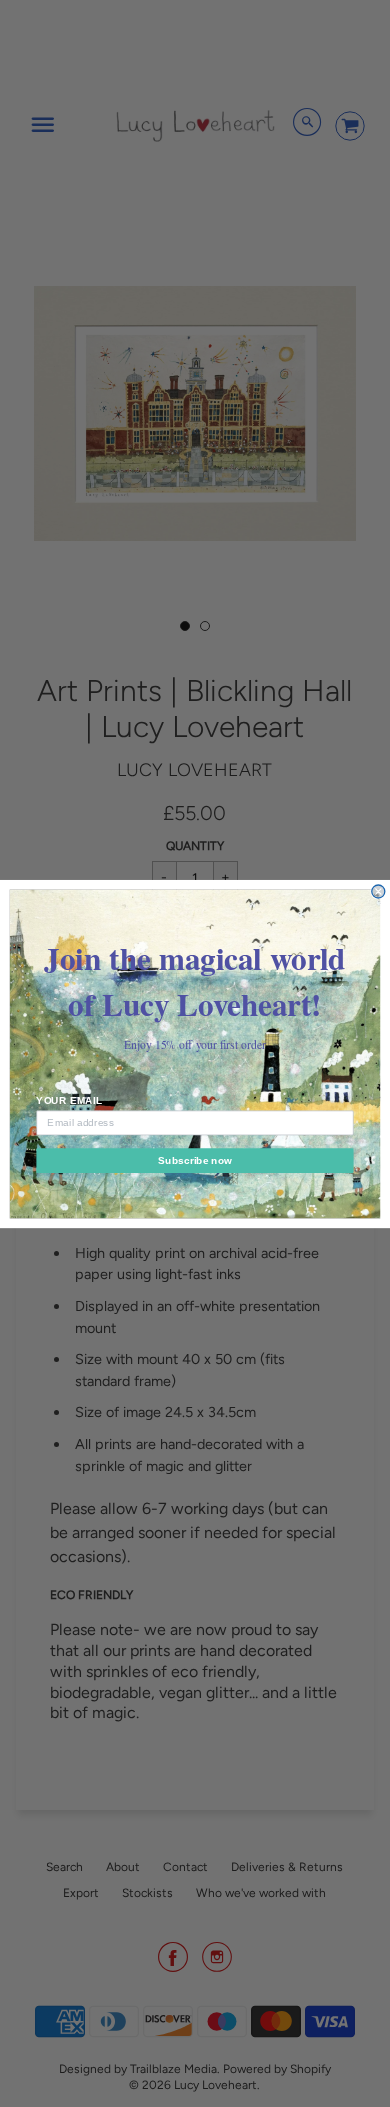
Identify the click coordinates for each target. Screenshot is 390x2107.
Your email (69, 1099)
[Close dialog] (378, 891)
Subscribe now (195, 1159)
